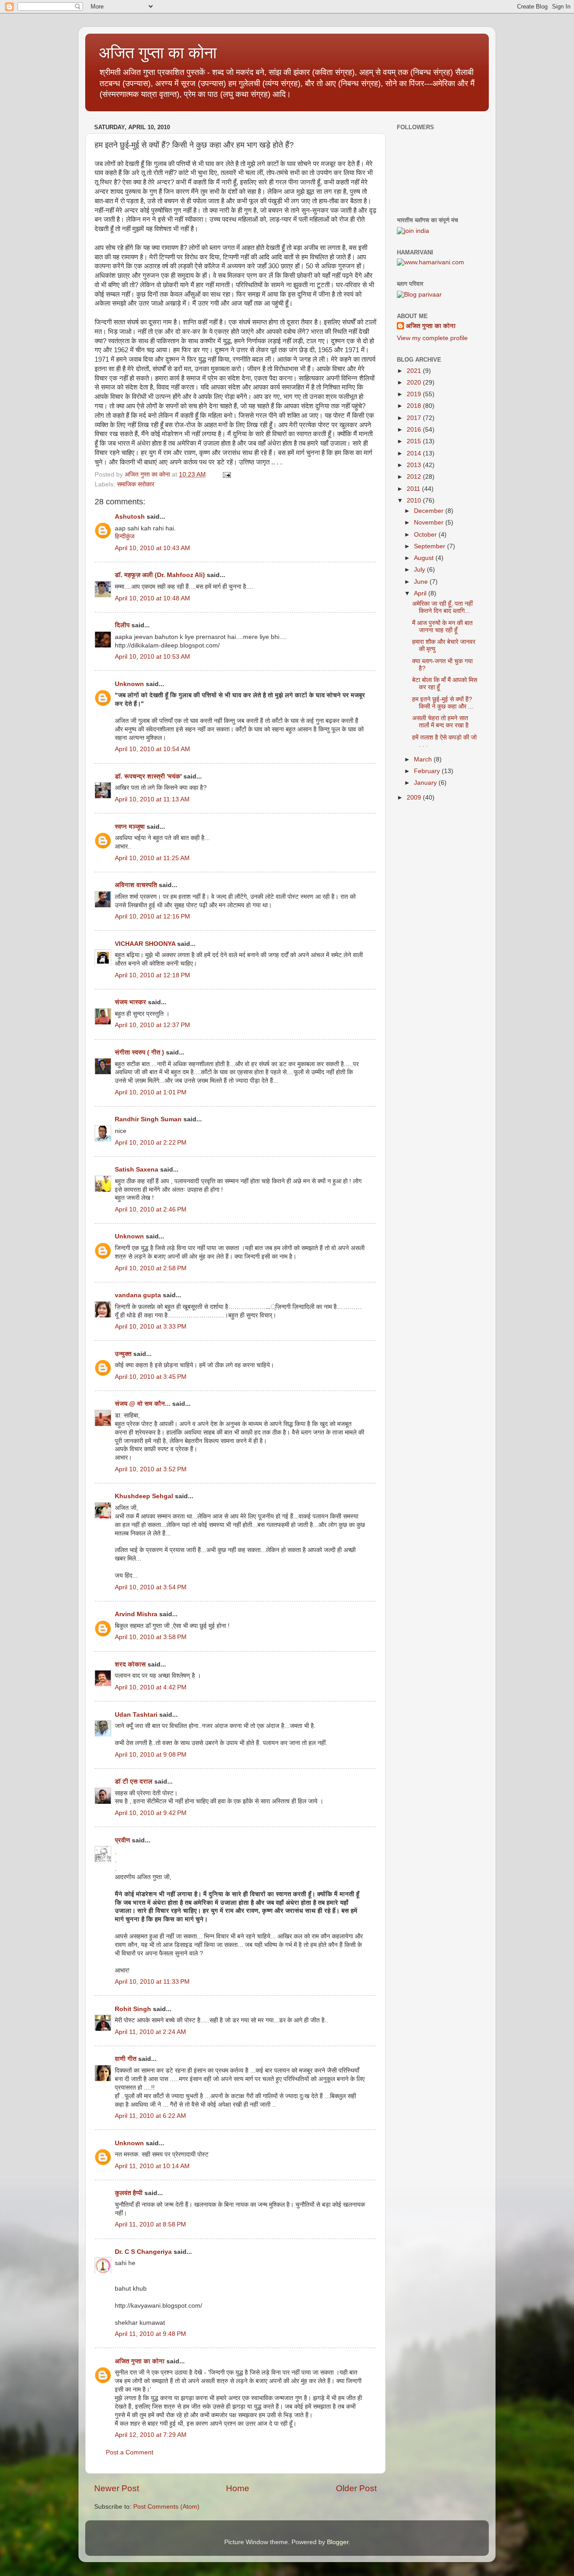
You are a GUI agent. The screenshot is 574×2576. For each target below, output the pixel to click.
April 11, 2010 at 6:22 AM (150, 2116)
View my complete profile (432, 338)
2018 (415, 406)
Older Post (356, 2488)
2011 (414, 489)
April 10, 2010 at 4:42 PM (151, 1687)
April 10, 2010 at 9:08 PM (151, 1755)
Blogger (338, 2542)
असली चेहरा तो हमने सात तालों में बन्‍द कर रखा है (440, 722)
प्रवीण (123, 1840)
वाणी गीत (126, 2059)
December (430, 511)
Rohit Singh (133, 2009)
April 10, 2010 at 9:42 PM (151, 1813)
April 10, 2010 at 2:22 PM (151, 1143)
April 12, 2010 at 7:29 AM (151, 2435)
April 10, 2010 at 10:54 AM (152, 749)
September (430, 546)
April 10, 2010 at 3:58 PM (151, 1637)
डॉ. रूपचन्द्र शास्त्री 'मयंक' (148, 776)
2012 (415, 477)
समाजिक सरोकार (136, 484)
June (422, 582)
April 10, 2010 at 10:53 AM (152, 657)
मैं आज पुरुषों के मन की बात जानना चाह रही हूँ (442, 627)
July (420, 570)
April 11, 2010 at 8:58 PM (150, 2224)
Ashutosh (130, 517)
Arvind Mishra (136, 1614)
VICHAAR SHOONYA (145, 944)
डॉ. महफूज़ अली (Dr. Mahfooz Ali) (160, 575)
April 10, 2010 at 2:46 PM (151, 1209)
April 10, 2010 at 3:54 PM (151, 1587)
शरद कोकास (130, 1664)
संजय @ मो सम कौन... (143, 1404)
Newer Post (117, 2488)
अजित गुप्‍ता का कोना (158, 53)
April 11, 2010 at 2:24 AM (150, 2032)
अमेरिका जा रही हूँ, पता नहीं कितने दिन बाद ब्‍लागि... (442, 607)
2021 (415, 371)
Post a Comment (130, 2452)
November (430, 523)
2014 (415, 453)
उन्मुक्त (123, 1354)
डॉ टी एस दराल (134, 1782)
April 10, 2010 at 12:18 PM (152, 975)
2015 (415, 441)
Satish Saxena (137, 1170)
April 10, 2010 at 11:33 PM (152, 1982)
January (426, 783)
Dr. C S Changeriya (143, 2252)
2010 (415, 501)
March (424, 759)
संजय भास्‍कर (131, 1002)
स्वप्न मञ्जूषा (131, 827)
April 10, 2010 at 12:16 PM (152, 916)
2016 (415, 430)
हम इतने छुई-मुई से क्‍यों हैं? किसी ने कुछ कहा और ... (443, 703)
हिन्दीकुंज (125, 536)
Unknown (129, 684)
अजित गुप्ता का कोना (140, 2361)
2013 (415, 465)
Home (238, 2488)
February (428, 771)
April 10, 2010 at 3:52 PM (151, 1469)
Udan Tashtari (136, 1715)
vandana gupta (138, 1295)
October (426, 535)
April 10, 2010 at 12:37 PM (152, 1025)
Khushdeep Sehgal (144, 1496)
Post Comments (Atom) (166, 2507)
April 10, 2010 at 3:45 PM (151, 1377)
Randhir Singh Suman (148, 1119)
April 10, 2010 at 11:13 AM (152, 799)
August (425, 558)
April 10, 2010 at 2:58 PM (151, 1268)
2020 (415, 383)
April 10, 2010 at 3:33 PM (151, 1327)
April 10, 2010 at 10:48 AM (152, 598)
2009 (415, 798)
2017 (415, 418)
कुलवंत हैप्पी (129, 2193)
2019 (415, 394)
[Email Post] (226, 475)
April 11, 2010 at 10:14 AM (152, 2166)
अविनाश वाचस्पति (136, 885)
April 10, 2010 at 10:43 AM (152, 548)
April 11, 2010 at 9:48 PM (150, 2334)
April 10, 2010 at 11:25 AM (152, 858)
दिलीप (122, 625)
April (421, 593)
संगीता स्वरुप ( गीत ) (139, 1052)
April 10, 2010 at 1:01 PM (151, 1092)
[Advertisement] (442, 862)
